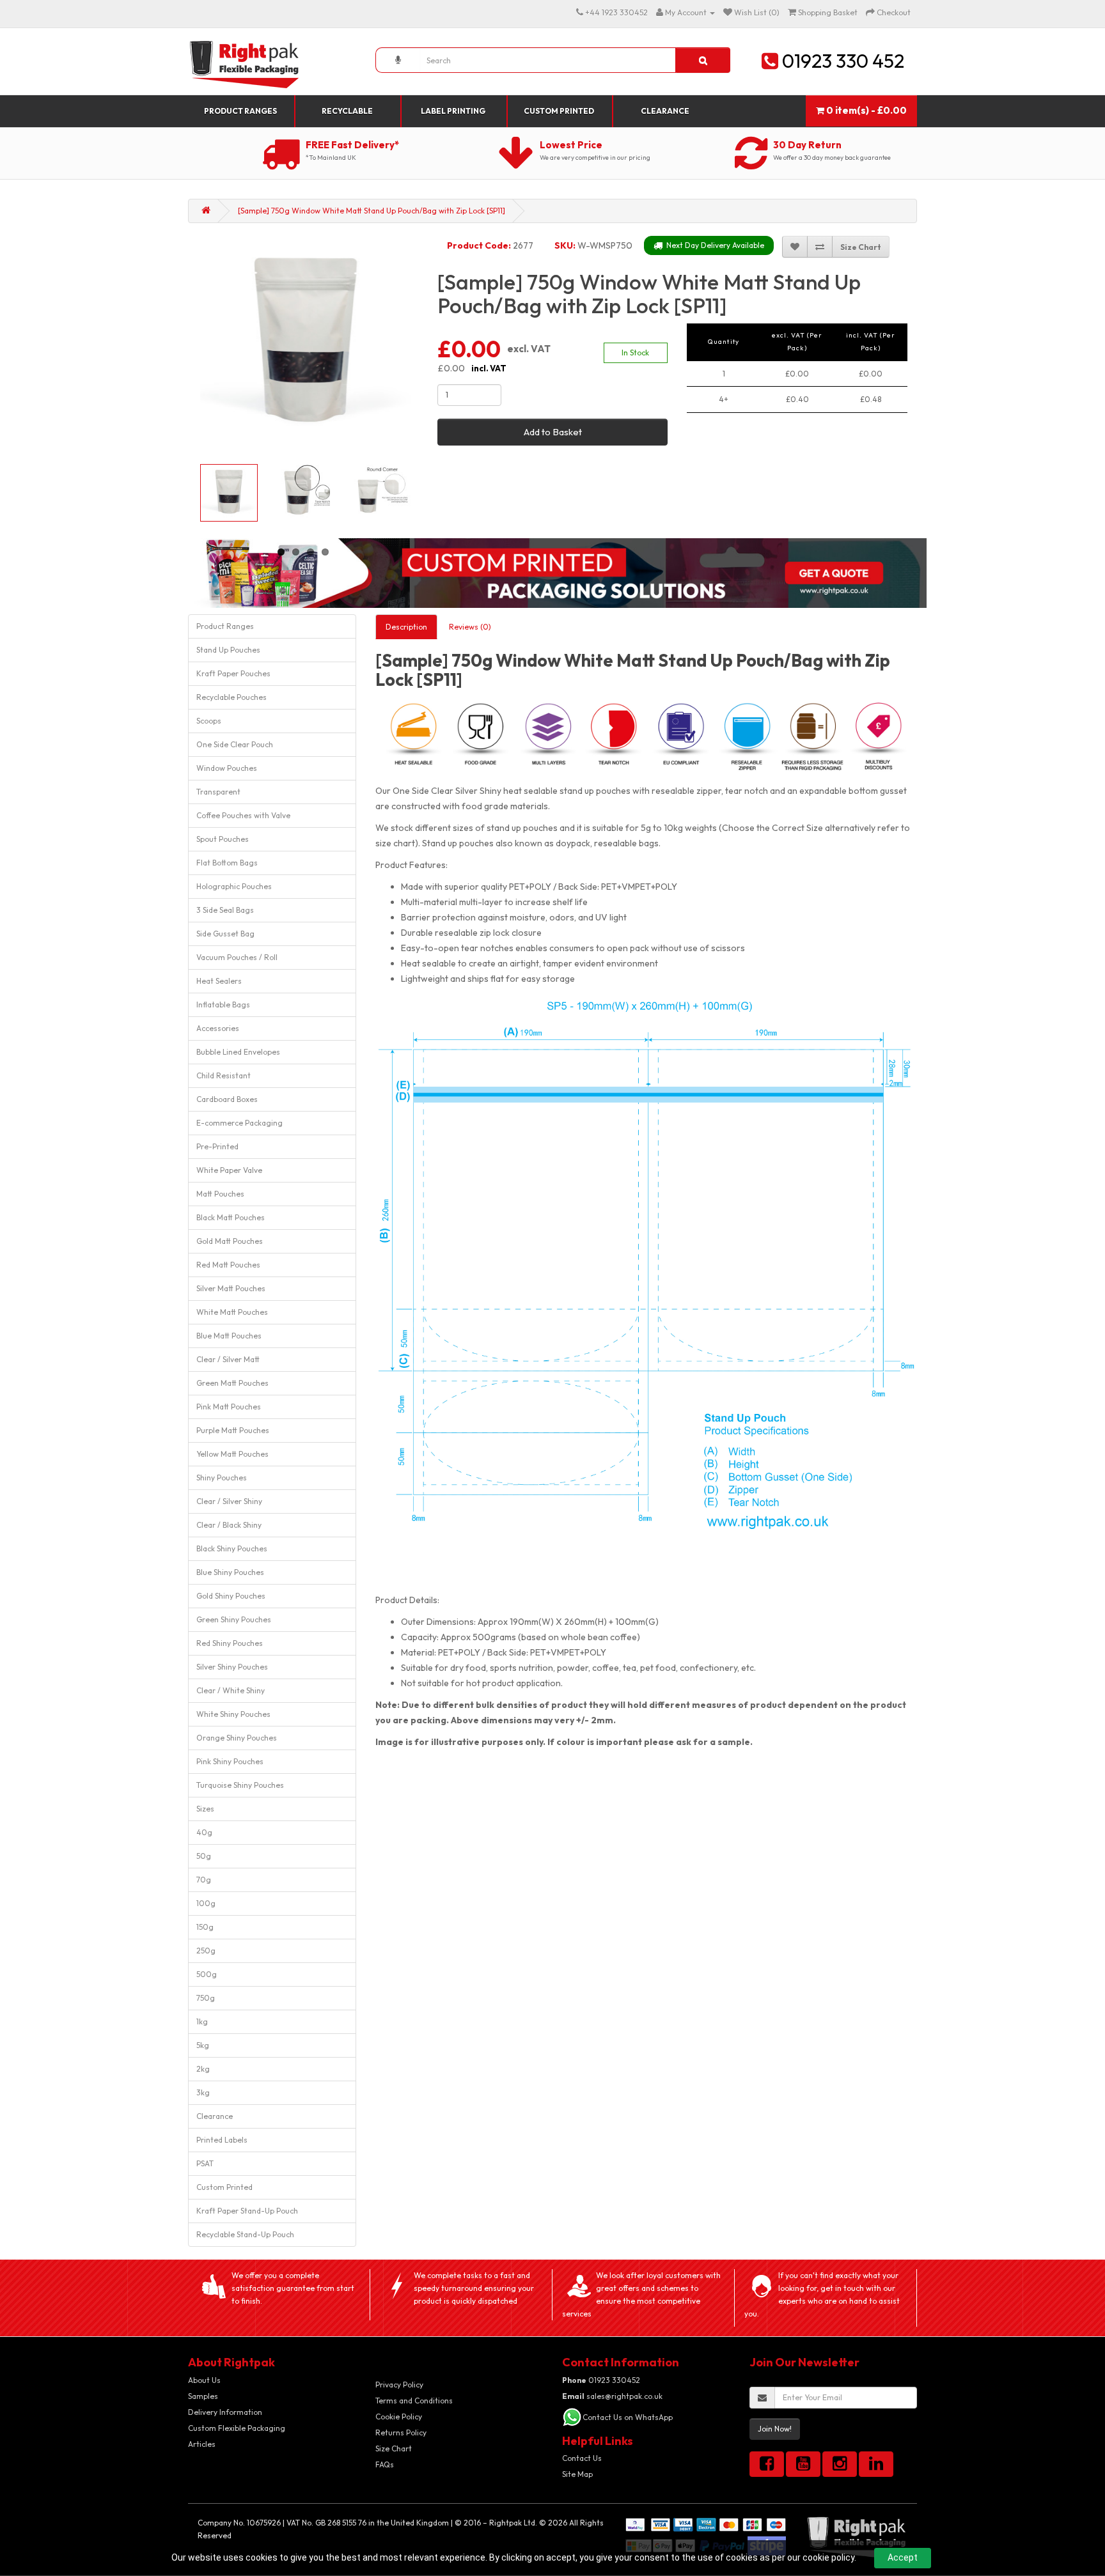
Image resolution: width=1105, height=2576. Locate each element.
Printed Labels (222, 2140)
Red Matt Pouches (228, 1265)
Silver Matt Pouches (231, 1288)
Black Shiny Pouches (232, 1548)
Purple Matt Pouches (233, 1430)
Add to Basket (553, 432)
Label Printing (453, 111)
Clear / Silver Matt (228, 1359)
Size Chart (394, 2448)
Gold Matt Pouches (230, 1241)
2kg (203, 2069)
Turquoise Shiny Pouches (240, 1785)
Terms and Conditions (414, 2401)
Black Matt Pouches (231, 1217)
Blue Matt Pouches (229, 1336)
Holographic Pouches (234, 886)
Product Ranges (240, 111)
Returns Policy (401, 2432)
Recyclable (347, 111)
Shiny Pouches (222, 1478)
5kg (203, 2045)
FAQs (385, 2464)
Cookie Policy (399, 2417)
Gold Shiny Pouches (231, 1596)
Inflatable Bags (223, 1005)
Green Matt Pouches (232, 1383)
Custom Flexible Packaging (237, 2428)
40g (204, 1832)
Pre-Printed (217, 1146)
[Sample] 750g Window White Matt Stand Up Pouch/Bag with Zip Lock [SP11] (372, 211)
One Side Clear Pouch (235, 744)
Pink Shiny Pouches (230, 1761)
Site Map (577, 2474)
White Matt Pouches (232, 1312)
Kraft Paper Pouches (233, 673)
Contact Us (582, 2458)
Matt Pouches (220, 1194)
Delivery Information (225, 2412)
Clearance (665, 111)
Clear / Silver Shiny (229, 1501)
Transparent (218, 792)
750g (206, 1998)
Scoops (209, 721)
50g (204, 1856)
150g (205, 1927)
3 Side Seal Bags (225, 910)
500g (207, 1974)
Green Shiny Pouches (234, 1619)
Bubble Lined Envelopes (238, 1052)
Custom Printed (559, 111)
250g (206, 1951)
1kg (202, 2021)
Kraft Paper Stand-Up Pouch (247, 2211)
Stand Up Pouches (228, 650)
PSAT (205, 2163)
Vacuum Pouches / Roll (237, 957)
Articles (202, 2444)
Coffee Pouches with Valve (243, 815)
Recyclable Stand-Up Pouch (245, 2234)
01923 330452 (601, 2380)
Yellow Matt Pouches (232, 1454)
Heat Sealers (219, 981)
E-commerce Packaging (239, 1123)
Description (406, 627)
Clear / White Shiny (231, 1690)
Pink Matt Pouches (229, 1407)
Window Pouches (227, 768)
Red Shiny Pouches (230, 1643)
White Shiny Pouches (233, 1714)
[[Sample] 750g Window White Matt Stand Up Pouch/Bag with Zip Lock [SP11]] (306, 343)
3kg (203, 2092)
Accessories (218, 1028)
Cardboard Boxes (227, 1099)
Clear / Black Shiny (229, 1525)
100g (206, 1903)
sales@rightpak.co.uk (612, 2396)
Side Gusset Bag (225, 934)
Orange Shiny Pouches (237, 1738)
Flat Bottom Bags (227, 863)
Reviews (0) (470, 627)
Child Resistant (223, 1075)
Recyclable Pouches (231, 697)
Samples (203, 2396)
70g (204, 1880)
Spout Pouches (223, 839)
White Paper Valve (229, 1170)
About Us (204, 2380)
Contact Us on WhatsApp (628, 2417)
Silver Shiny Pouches (232, 1667)
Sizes (205, 1809)
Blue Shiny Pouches (230, 1572)
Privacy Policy (399, 2385)
